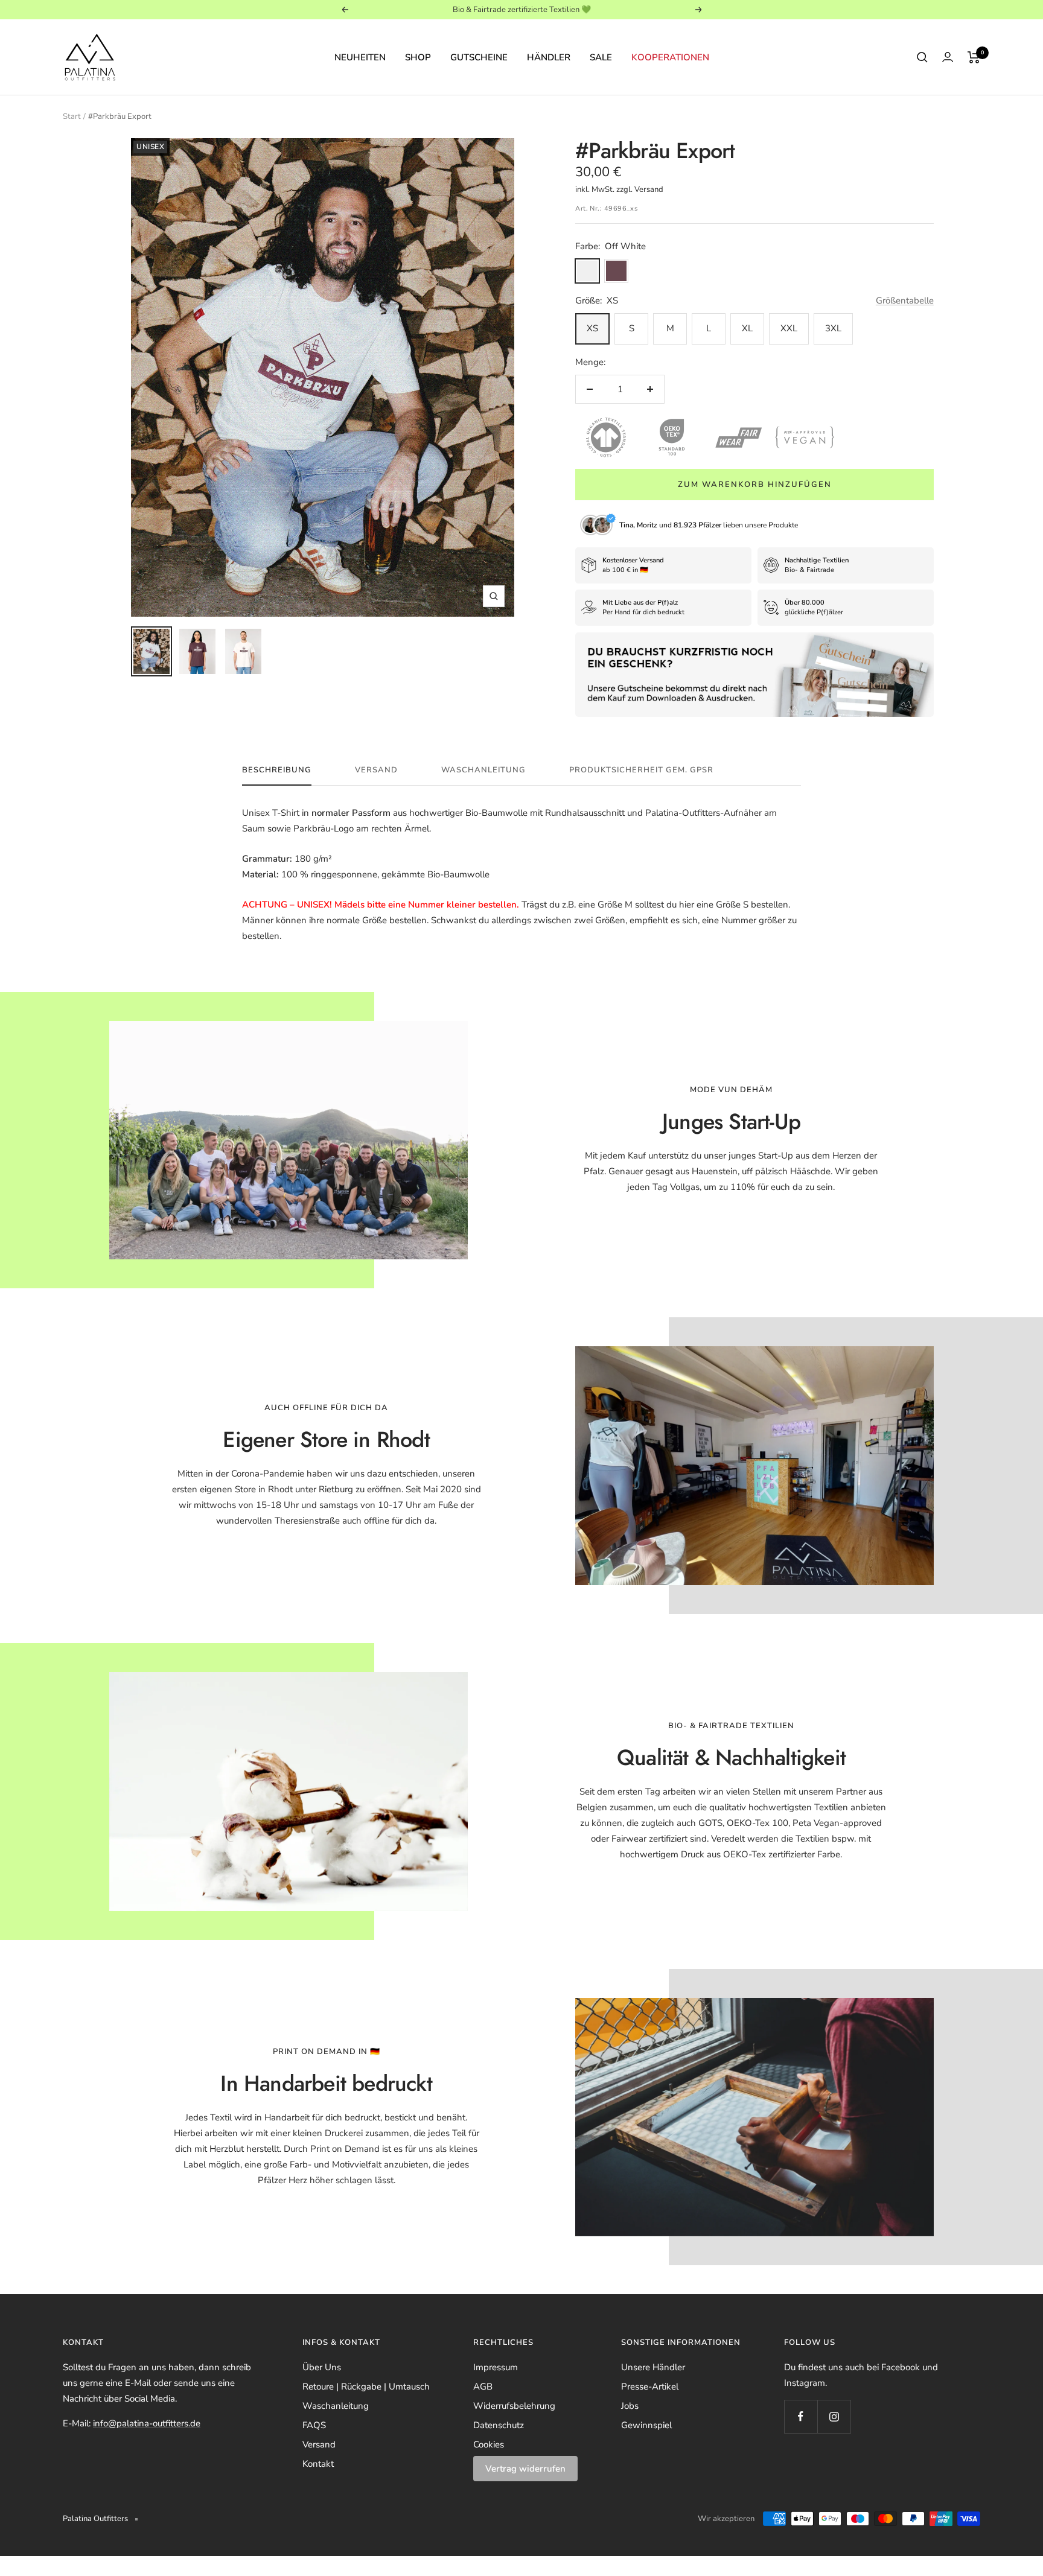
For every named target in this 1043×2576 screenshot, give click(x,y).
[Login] (948, 57)
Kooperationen (670, 57)
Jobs (630, 2406)
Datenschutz (499, 2425)
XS (592, 328)
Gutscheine (479, 57)
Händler (549, 57)
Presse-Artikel (650, 2387)
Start (72, 116)
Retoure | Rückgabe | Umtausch (366, 2387)
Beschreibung (277, 770)
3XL (833, 328)
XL (747, 328)
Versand (376, 770)
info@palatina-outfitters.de (147, 2423)
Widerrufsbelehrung (514, 2406)
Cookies (489, 2444)
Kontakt (318, 2464)
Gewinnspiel (646, 2425)
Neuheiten (360, 57)
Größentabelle (905, 301)
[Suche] (922, 57)
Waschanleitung (483, 770)
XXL (789, 328)
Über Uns (322, 2367)
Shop (418, 57)
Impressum (496, 2367)
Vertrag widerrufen (525, 2469)
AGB (483, 2387)
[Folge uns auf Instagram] (834, 2416)
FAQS (314, 2425)
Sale (601, 57)
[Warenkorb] (974, 57)
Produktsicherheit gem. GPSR (641, 770)
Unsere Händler (653, 2367)
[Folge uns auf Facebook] (801, 2416)
